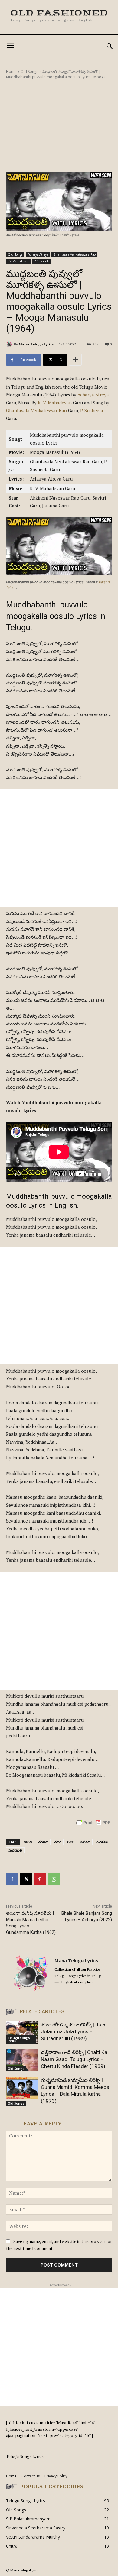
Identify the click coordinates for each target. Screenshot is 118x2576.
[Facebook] (12, 1879)
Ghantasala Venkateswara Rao (74, 254)
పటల (71, 1842)
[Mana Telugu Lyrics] (10, 344)
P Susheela (42, 261)
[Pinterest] (40, 1879)
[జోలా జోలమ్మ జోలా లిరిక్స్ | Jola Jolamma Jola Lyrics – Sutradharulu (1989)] (22, 2032)
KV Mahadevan (18, 261)
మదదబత (15, 1850)
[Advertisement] (59, 126)
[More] (75, 360)
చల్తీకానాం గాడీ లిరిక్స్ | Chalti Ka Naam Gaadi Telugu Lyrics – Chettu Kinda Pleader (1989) (74, 2059)
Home (11, 71)
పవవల (85, 1842)
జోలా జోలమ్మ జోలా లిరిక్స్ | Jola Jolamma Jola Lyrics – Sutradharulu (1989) (73, 2031)
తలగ (58, 1842)
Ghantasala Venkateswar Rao (36, 410)
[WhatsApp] (54, 1879)
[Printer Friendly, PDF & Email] (93, 1826)
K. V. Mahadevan (55, 403)
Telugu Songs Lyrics (19, 2039)
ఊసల (28, 1842)
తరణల (43, 1842)
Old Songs (29, 71)
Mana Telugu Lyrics (36, 344)
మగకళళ (102, 1842)
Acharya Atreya (38, 254)
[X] (26, 1879)
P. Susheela (92, 410)
